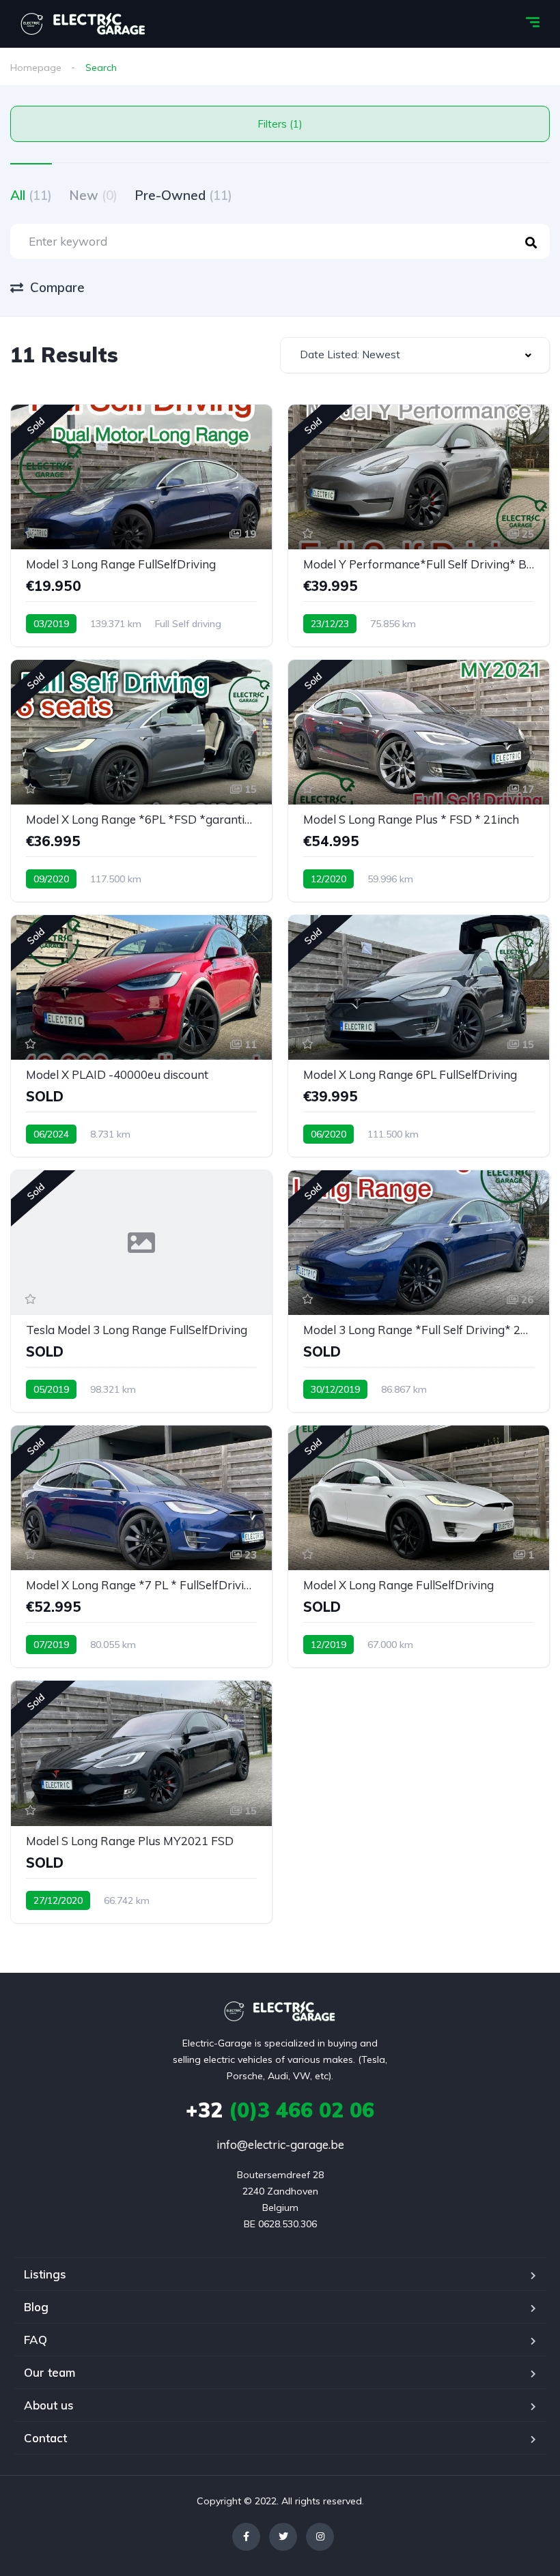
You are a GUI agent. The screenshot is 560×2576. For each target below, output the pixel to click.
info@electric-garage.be (280, 2144)
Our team (50, 2372)
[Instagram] (320, 2537)
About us (49, 2405)
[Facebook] (246, 2537)
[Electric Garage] (84, 24)
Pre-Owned (183, 195)
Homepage (36, 68)
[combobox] (415, 355)
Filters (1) (280, 124)
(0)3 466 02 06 (280, 2110)
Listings (45, 2274)
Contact (45, 2438)
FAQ (36, 2340)
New (93, 195)
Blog (36, 2307)
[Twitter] (283, 2537)
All (31, 195)
